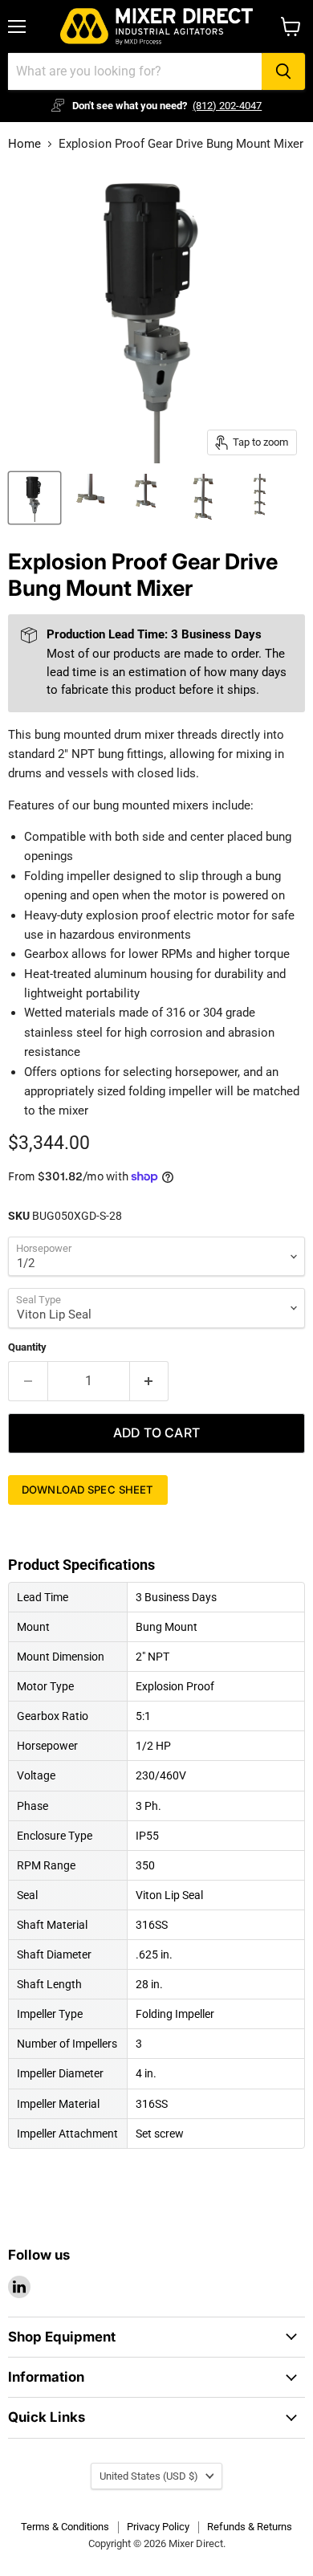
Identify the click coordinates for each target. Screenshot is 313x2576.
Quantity (27, 1347)
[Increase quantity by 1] (150, 1381)
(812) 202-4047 (227, 106)
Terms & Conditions (65, 2527)
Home (24, 144)
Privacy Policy (158, 2527)
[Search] (283, 71)
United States (149, 2476)
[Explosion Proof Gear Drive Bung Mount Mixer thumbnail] (35, 498)
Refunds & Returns (250, 2527)
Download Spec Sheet (88, 1490)
